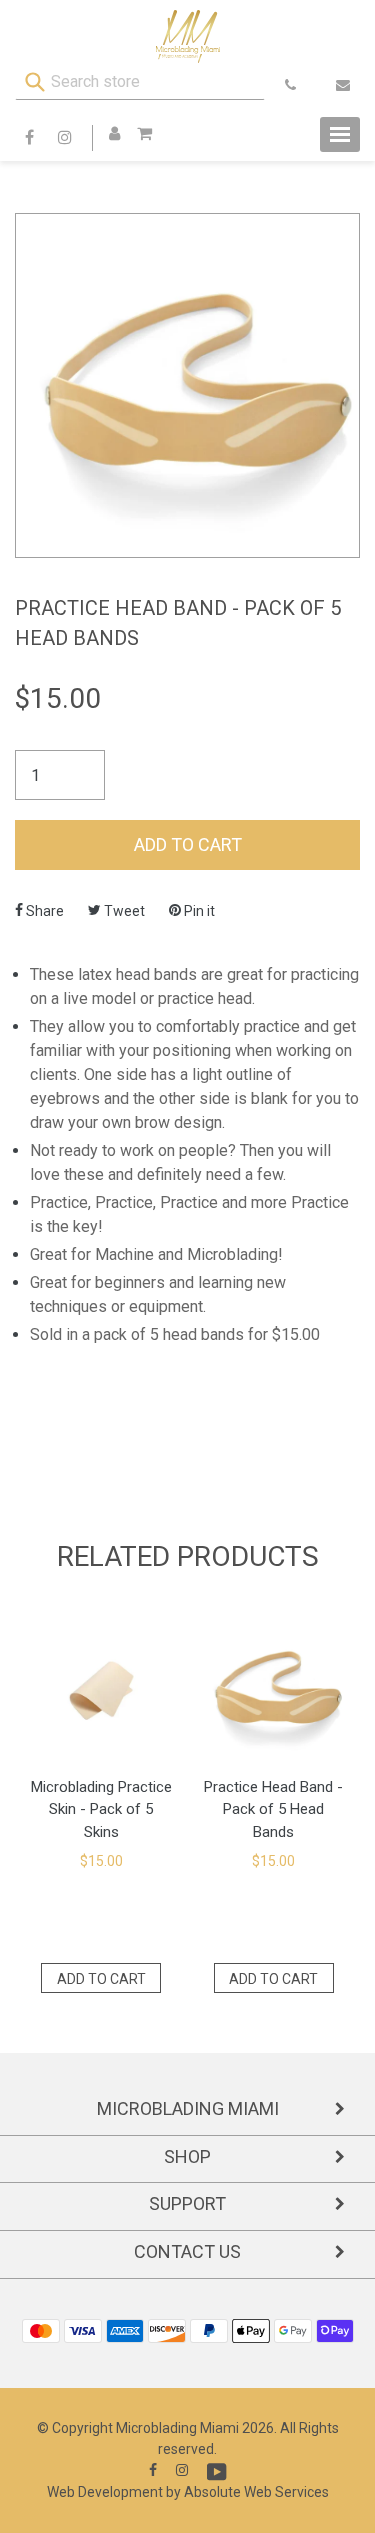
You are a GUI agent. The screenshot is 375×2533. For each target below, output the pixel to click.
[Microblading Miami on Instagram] (182, 2470)
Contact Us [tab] (187, 2251)
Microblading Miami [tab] (188, 2108)
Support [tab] (187, 2203)
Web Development (105, 2492)
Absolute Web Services (256, 2492)
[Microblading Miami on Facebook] (153, 2470)
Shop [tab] (187, 2156)
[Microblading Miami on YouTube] (217, 2472)
